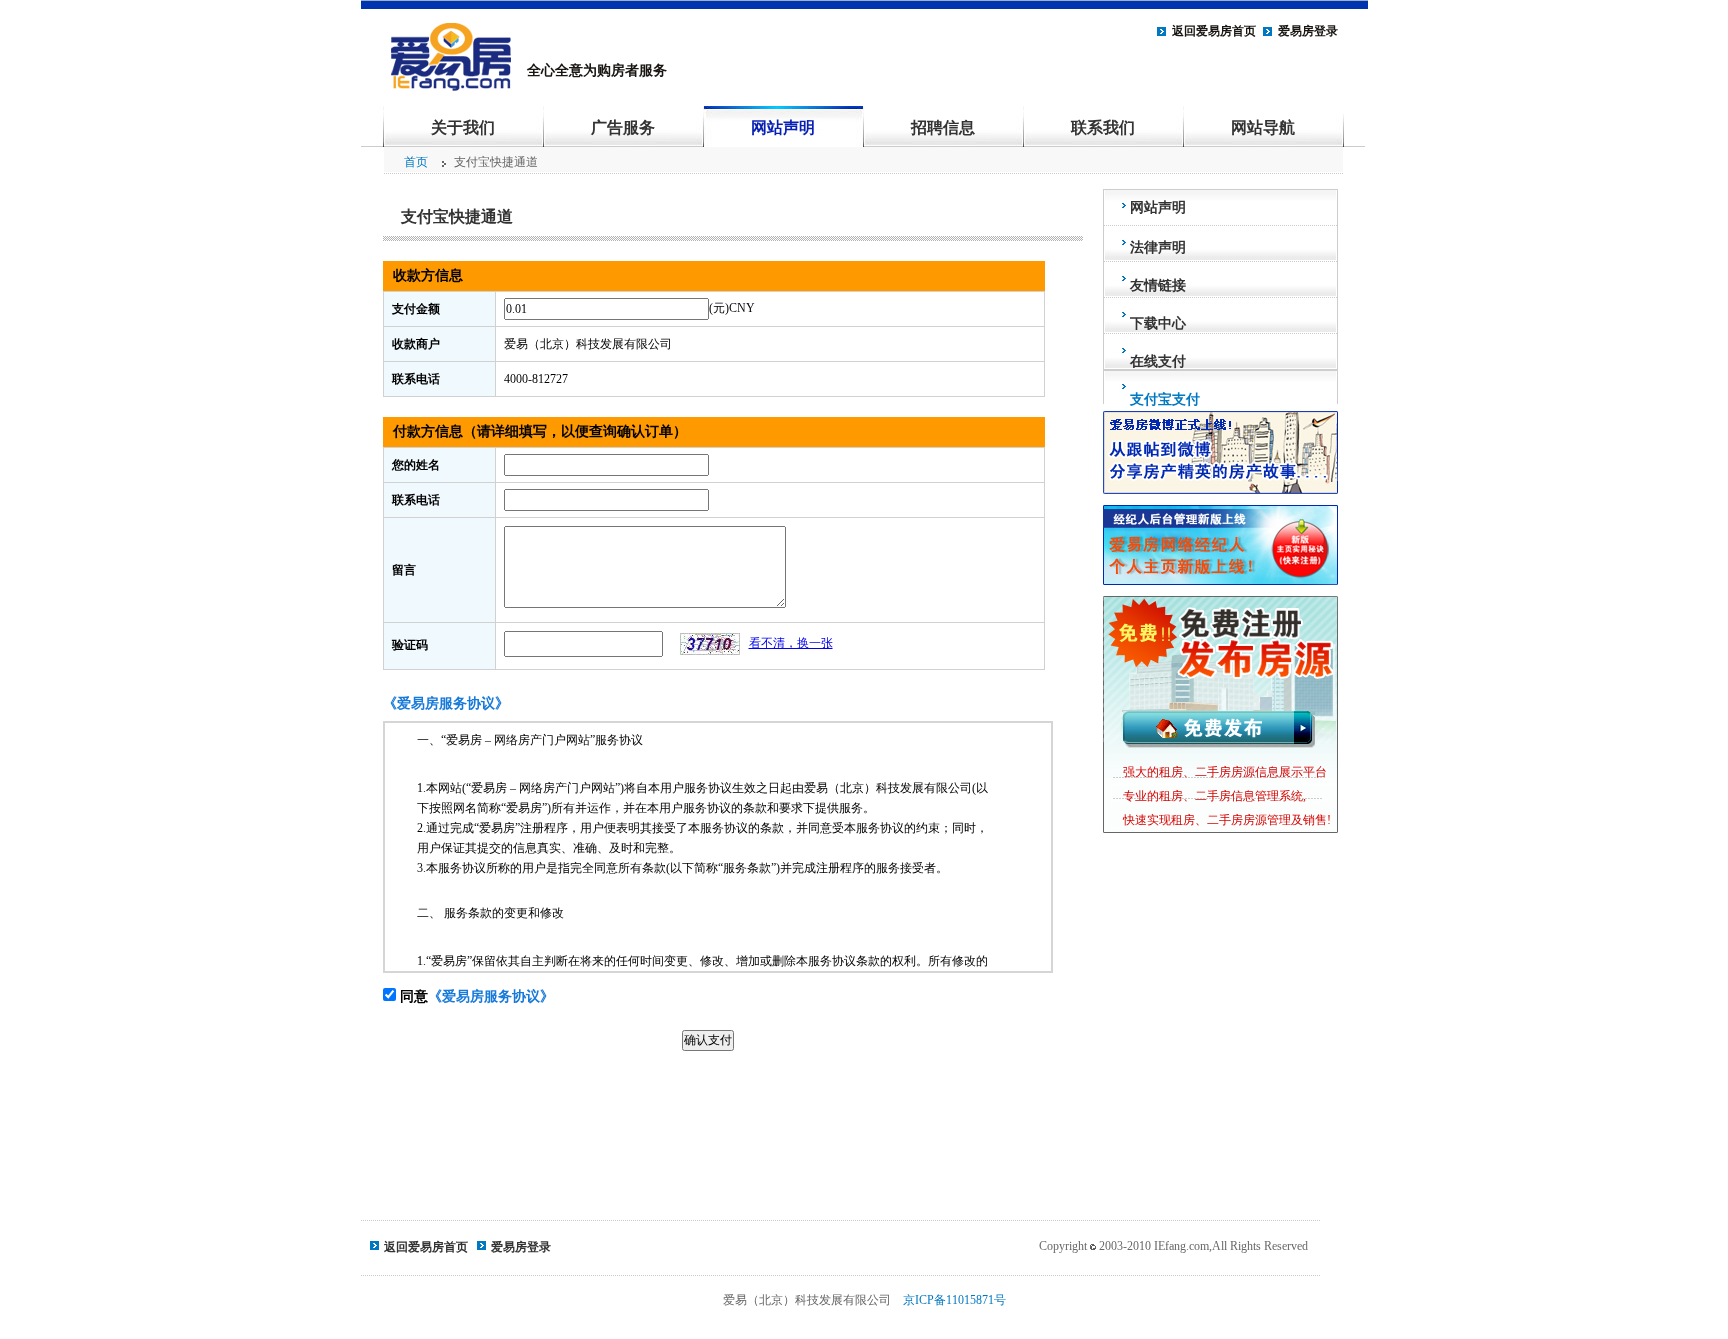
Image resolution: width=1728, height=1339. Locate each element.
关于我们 (463, 127)
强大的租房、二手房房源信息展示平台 (1225, 772)
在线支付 (1158, 361)
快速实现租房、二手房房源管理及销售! (1227, 820)
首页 (416, 162)
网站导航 (1263, 127)
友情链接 (1158, 285)
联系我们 (1103, 127)
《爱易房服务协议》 (491, 996)
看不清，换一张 (791, 643)
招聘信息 (943, 127)
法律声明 (1158, 247)
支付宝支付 (1165, 399)
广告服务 (623, 127)
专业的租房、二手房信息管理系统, (1214, 796)
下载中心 (1158, 323)
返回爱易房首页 (1214, 31)
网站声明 (783, 127)
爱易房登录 (1308, 31)
